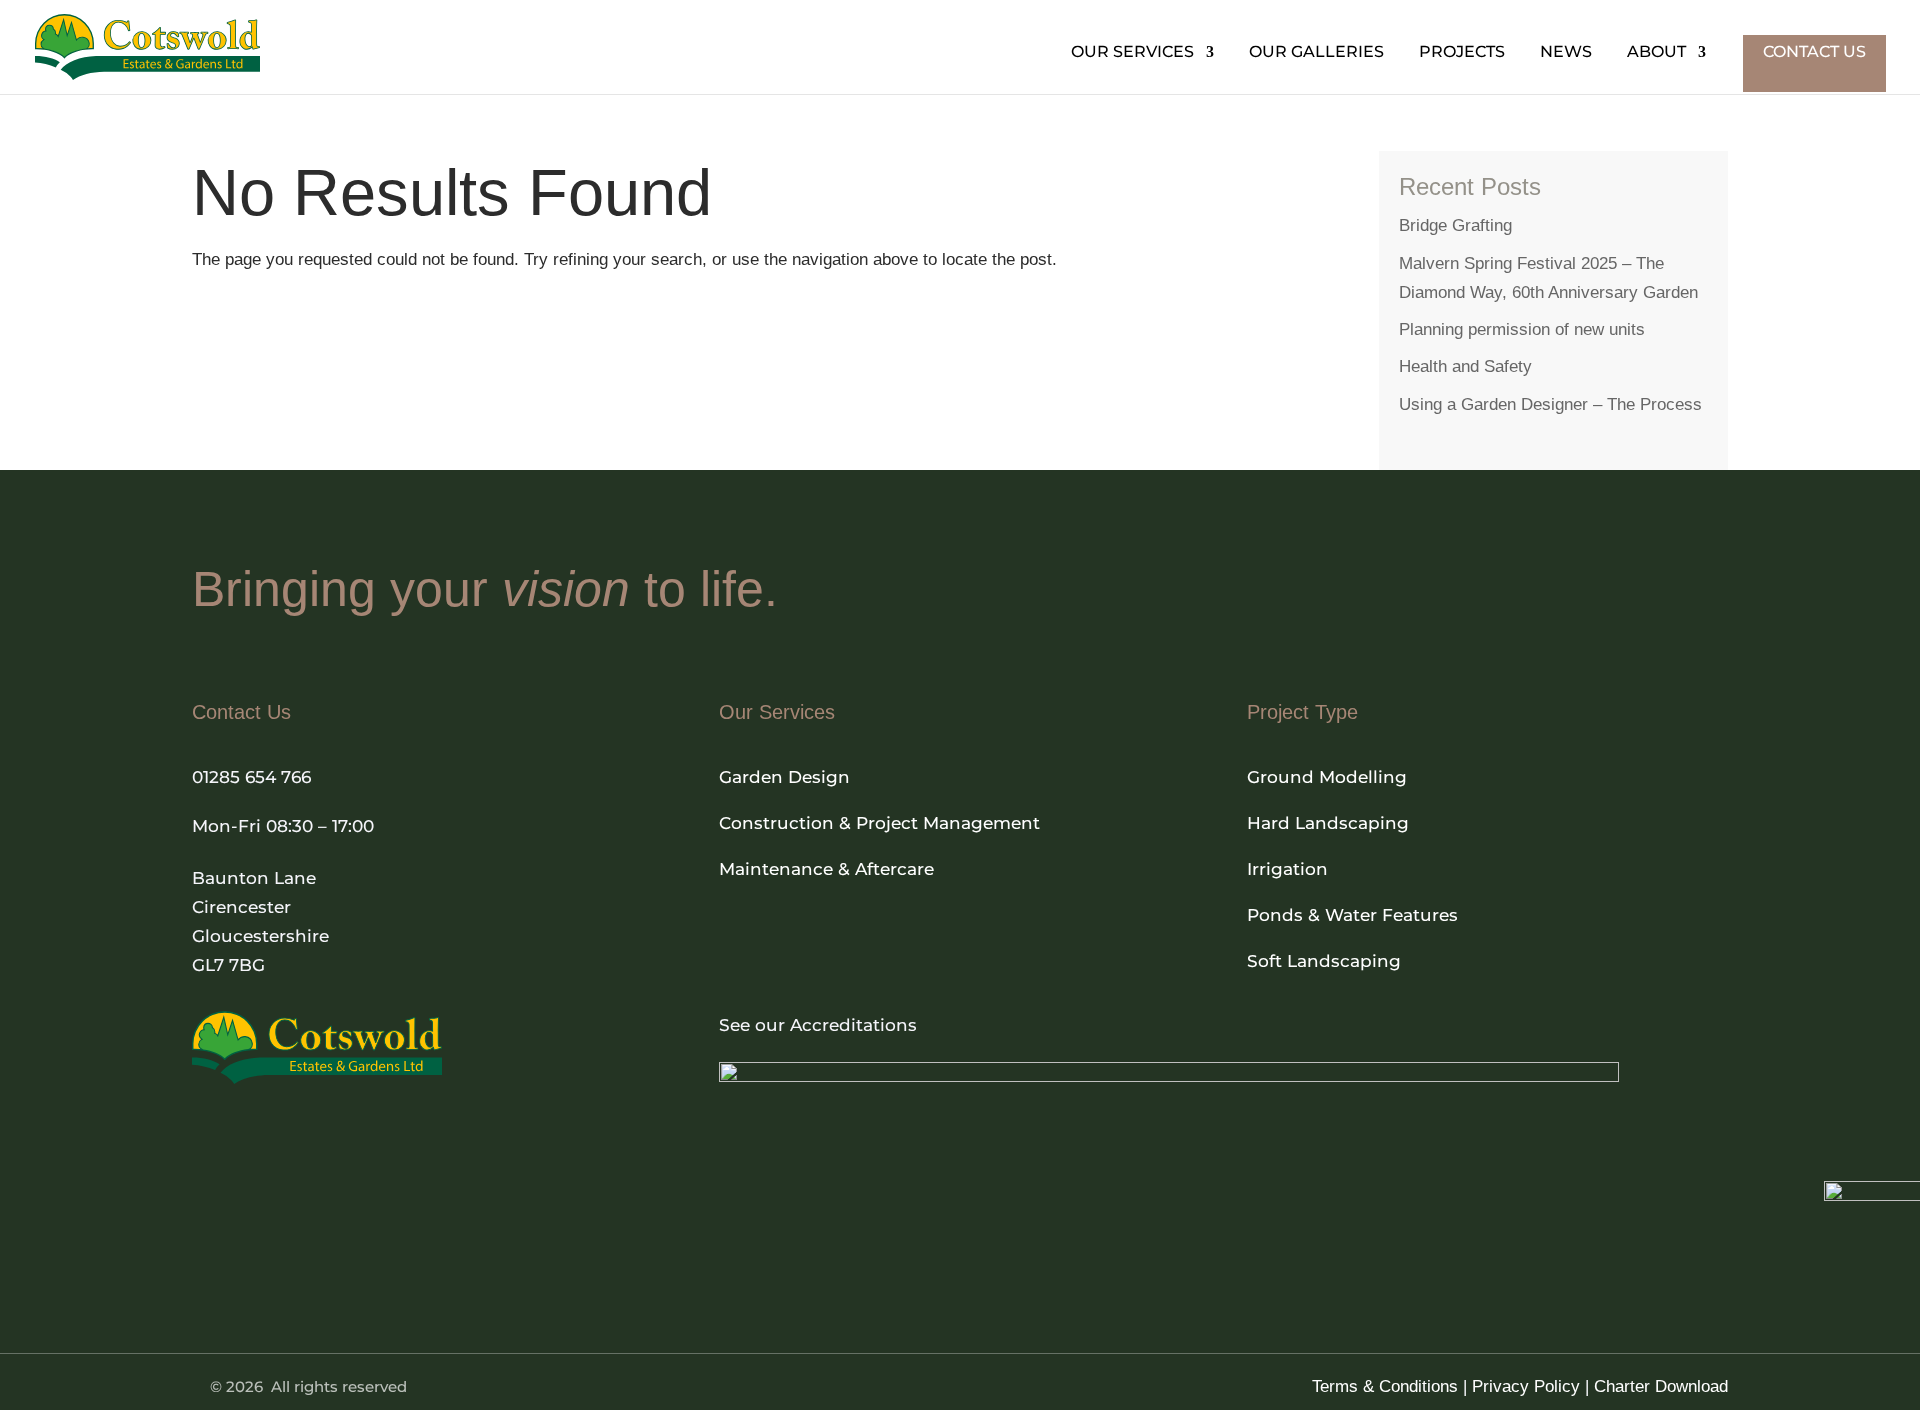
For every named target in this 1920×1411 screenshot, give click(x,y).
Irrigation (1287, 869)
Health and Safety (1465, 366)
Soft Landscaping (1324, 961)
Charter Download (1661, 1386)
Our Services (1132, 53)
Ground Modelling (1327, 777)
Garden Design (784, 777)
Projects (1462, 53)
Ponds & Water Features (1352, 915)
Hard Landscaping (1328, 823)
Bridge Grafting (1455, 225)
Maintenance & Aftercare (826, 869)
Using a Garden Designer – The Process (1550, 404)
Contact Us (1814, 51)
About (1656, 53)
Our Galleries (1316, 53)
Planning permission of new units (1522, 329)
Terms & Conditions (1385, 1386)
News (1566, 53)
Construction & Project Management (879, 823)
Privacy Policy (1526, 1386)
